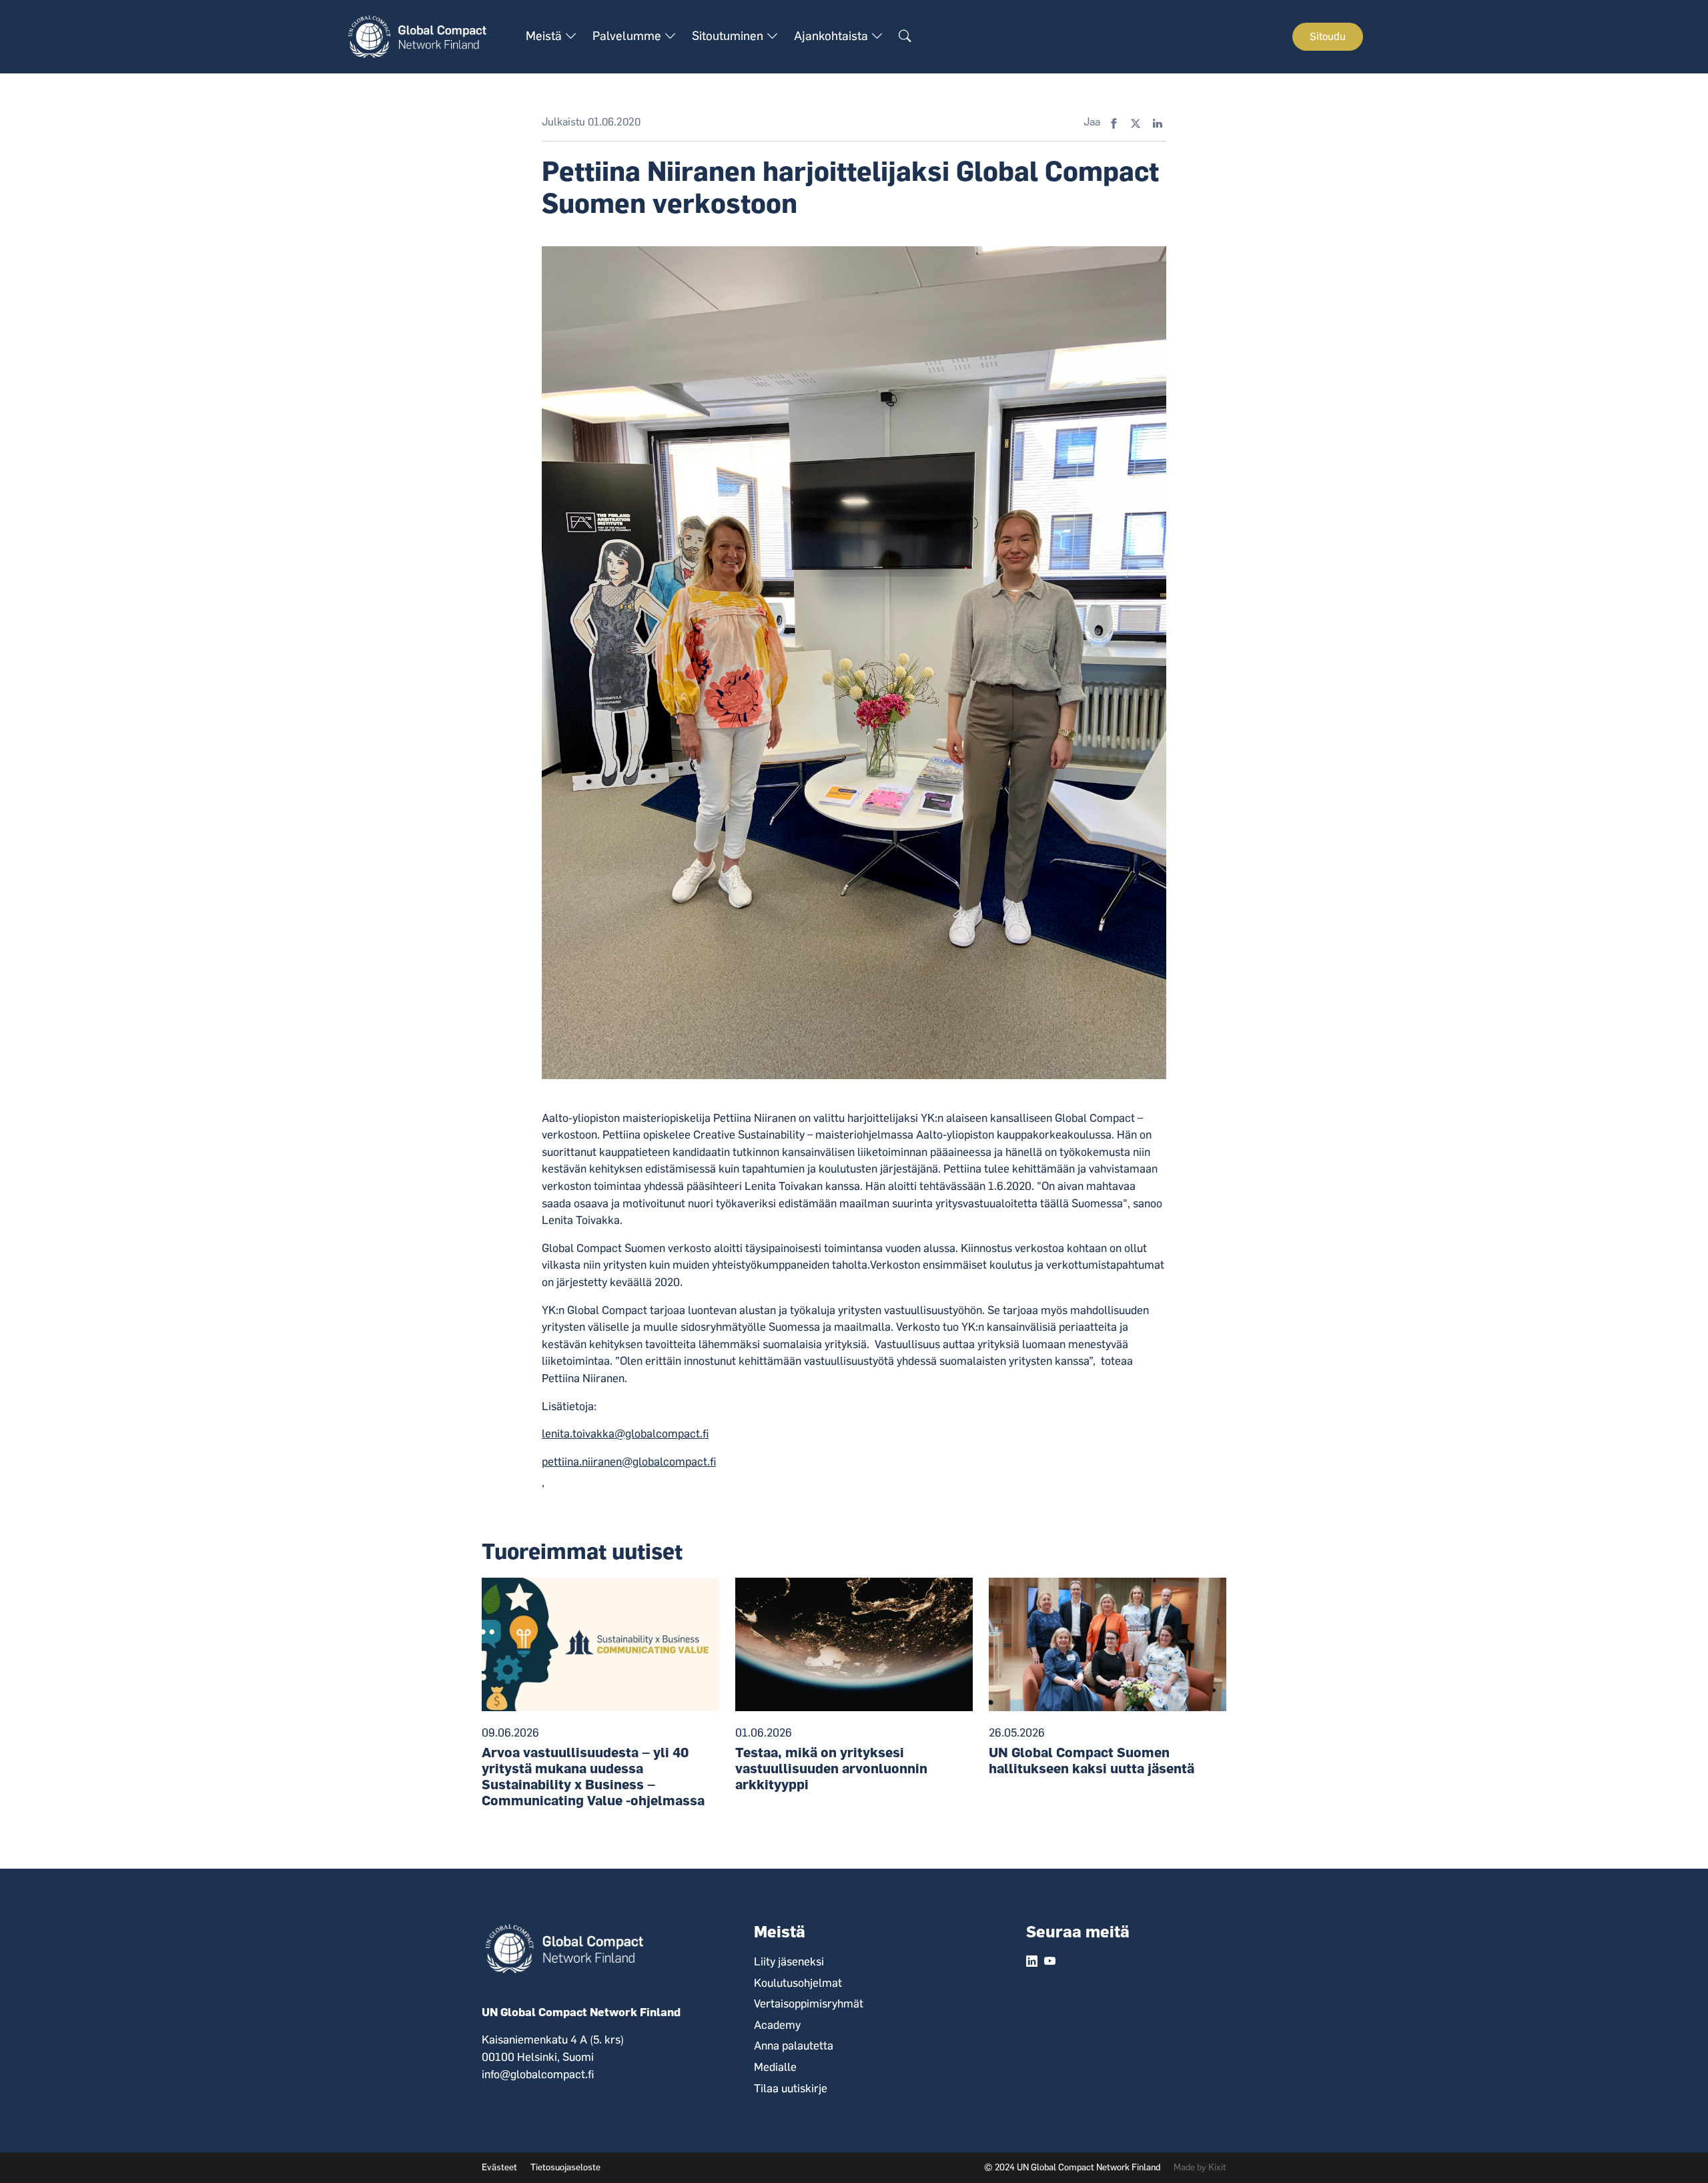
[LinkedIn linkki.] (1032, 1962)
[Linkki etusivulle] (425, 36)
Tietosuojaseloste (565, 2167)
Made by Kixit (1200, 2167)
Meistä (545, 36)
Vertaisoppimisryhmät (809, 2003)
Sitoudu (1328, 36)
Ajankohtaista (832, 36)
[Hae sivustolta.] (905, 37)
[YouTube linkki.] (1050, 1962)
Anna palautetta (794, 2046)
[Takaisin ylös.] (1675, 2150)
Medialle (775, 2067)
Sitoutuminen (729, 36)
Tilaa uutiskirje (791, 2088)
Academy (777, 2025)
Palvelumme (628, 36)
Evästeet (499, 2167)
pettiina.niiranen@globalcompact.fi (629, 1462)
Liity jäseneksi (789, 1961)
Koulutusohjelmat (798, 1983)
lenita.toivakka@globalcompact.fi (625, 1434)
